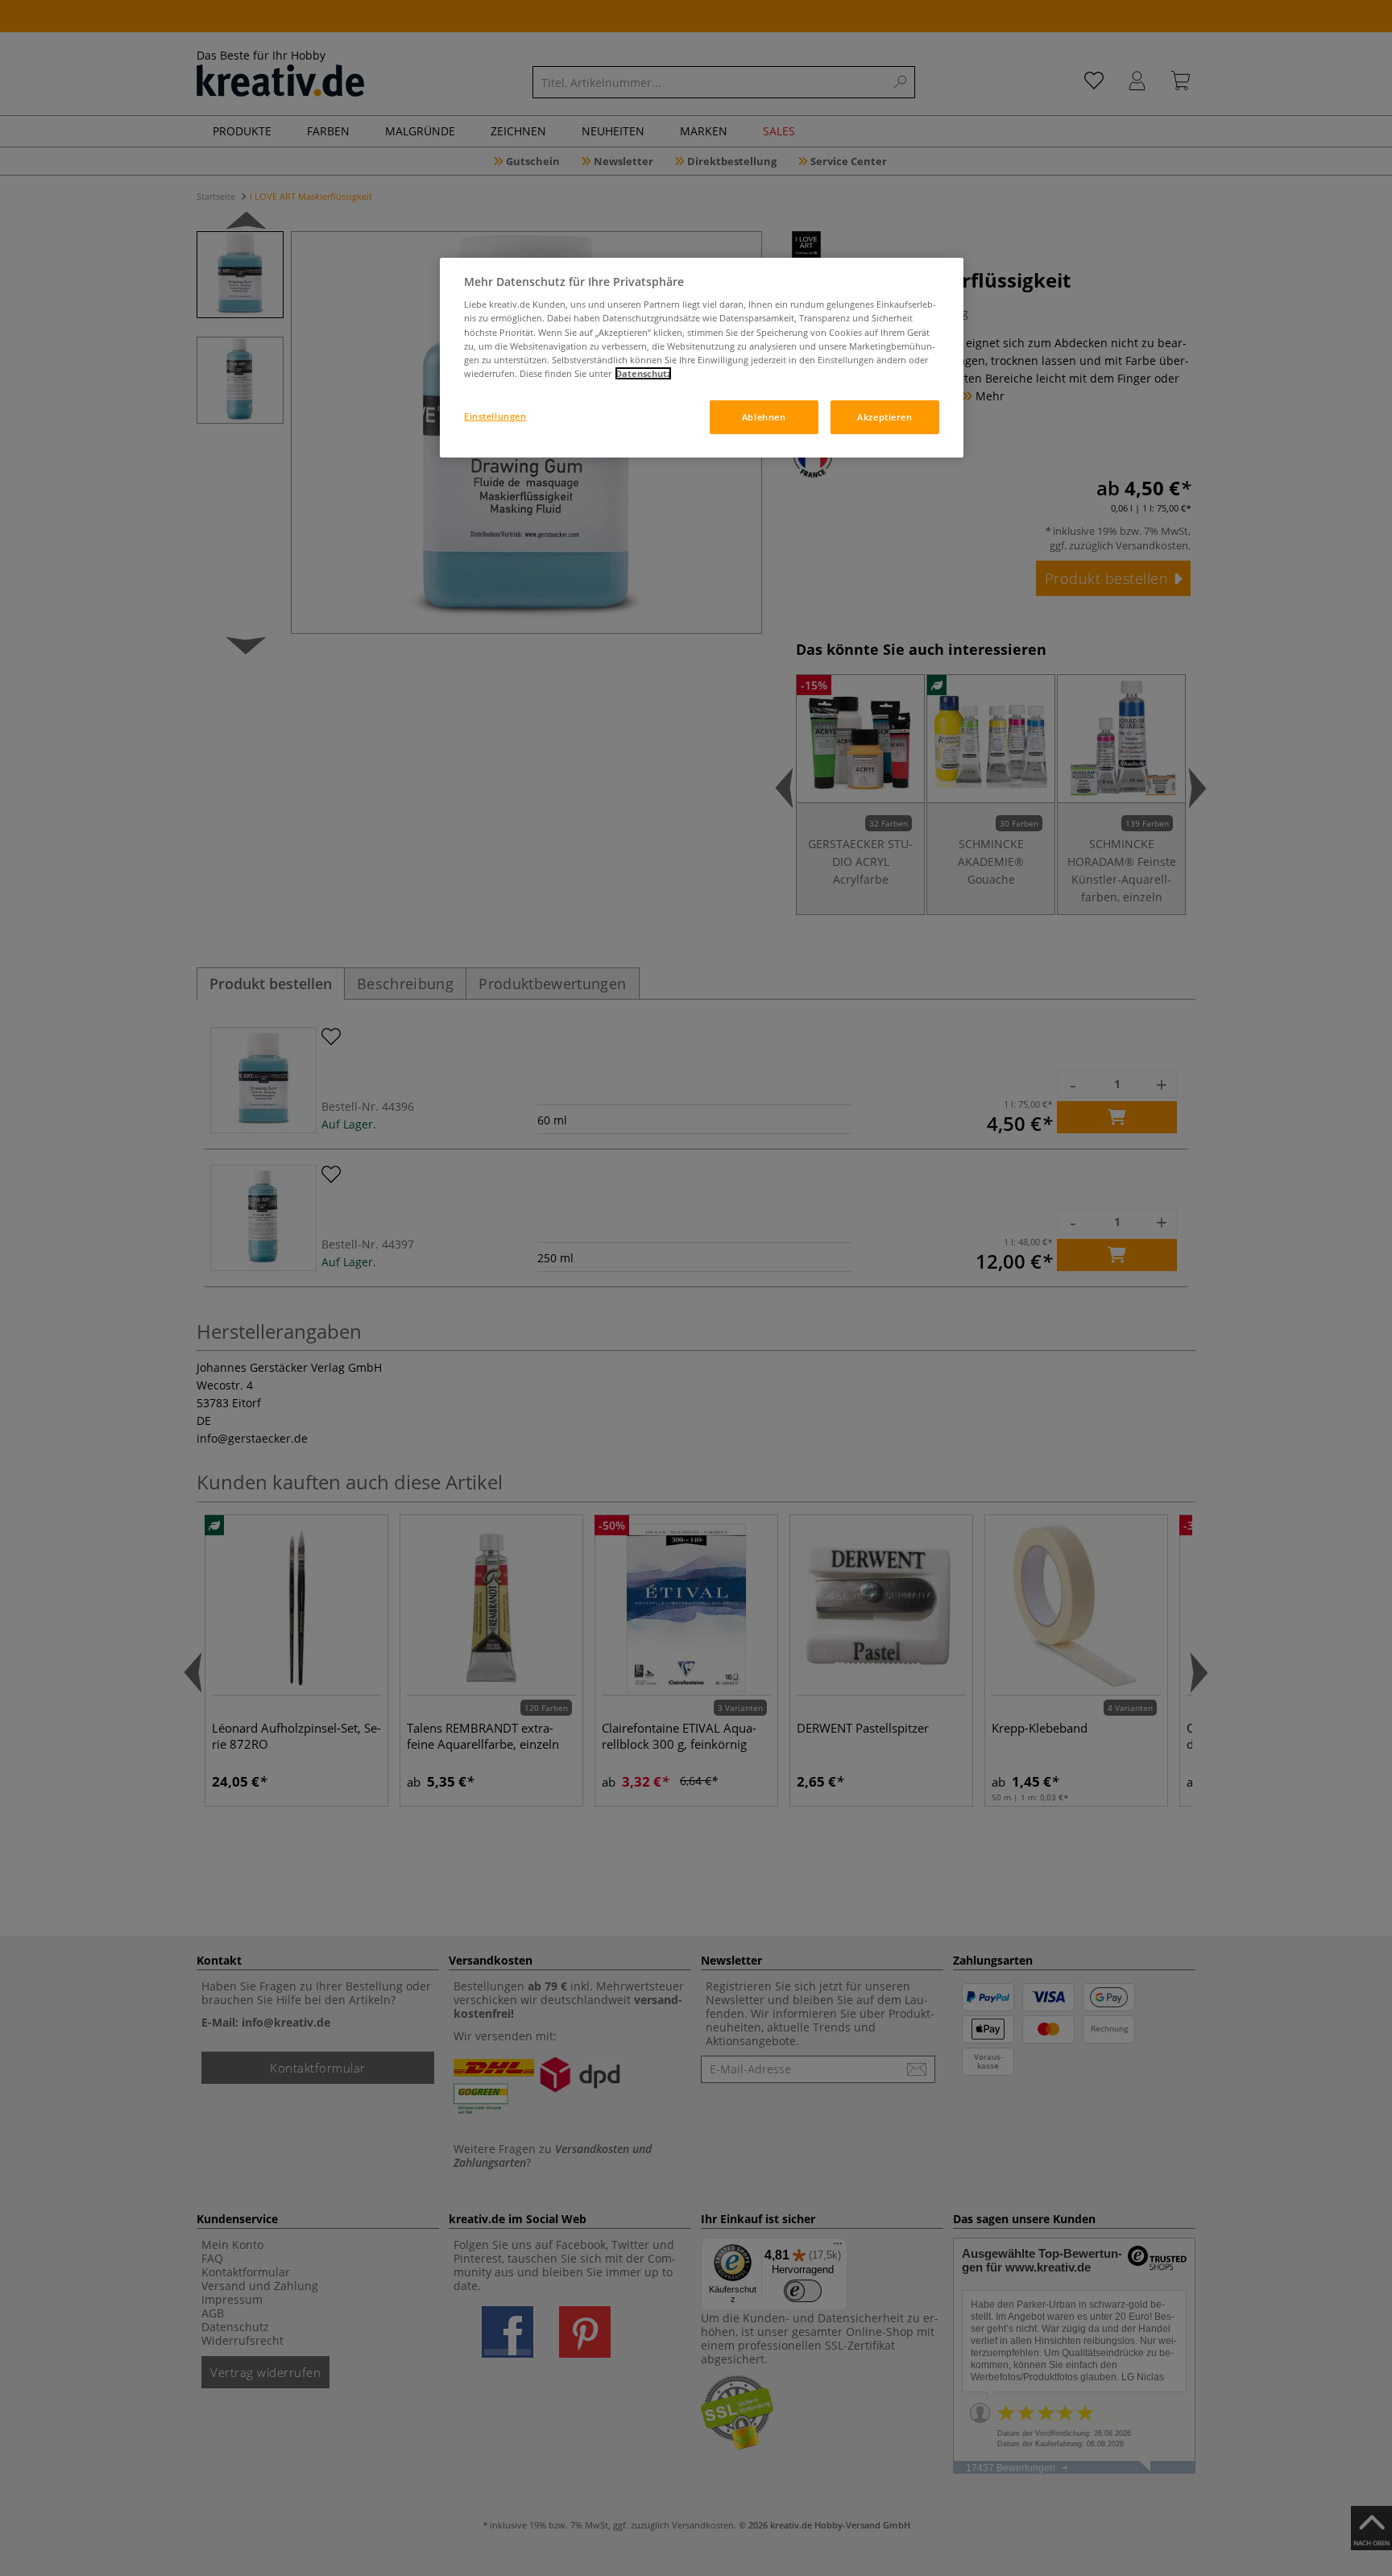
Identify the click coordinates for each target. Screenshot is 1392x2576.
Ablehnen (764, 417)
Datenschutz (643, 373)
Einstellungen (495, 416)
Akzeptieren (884, 417)
